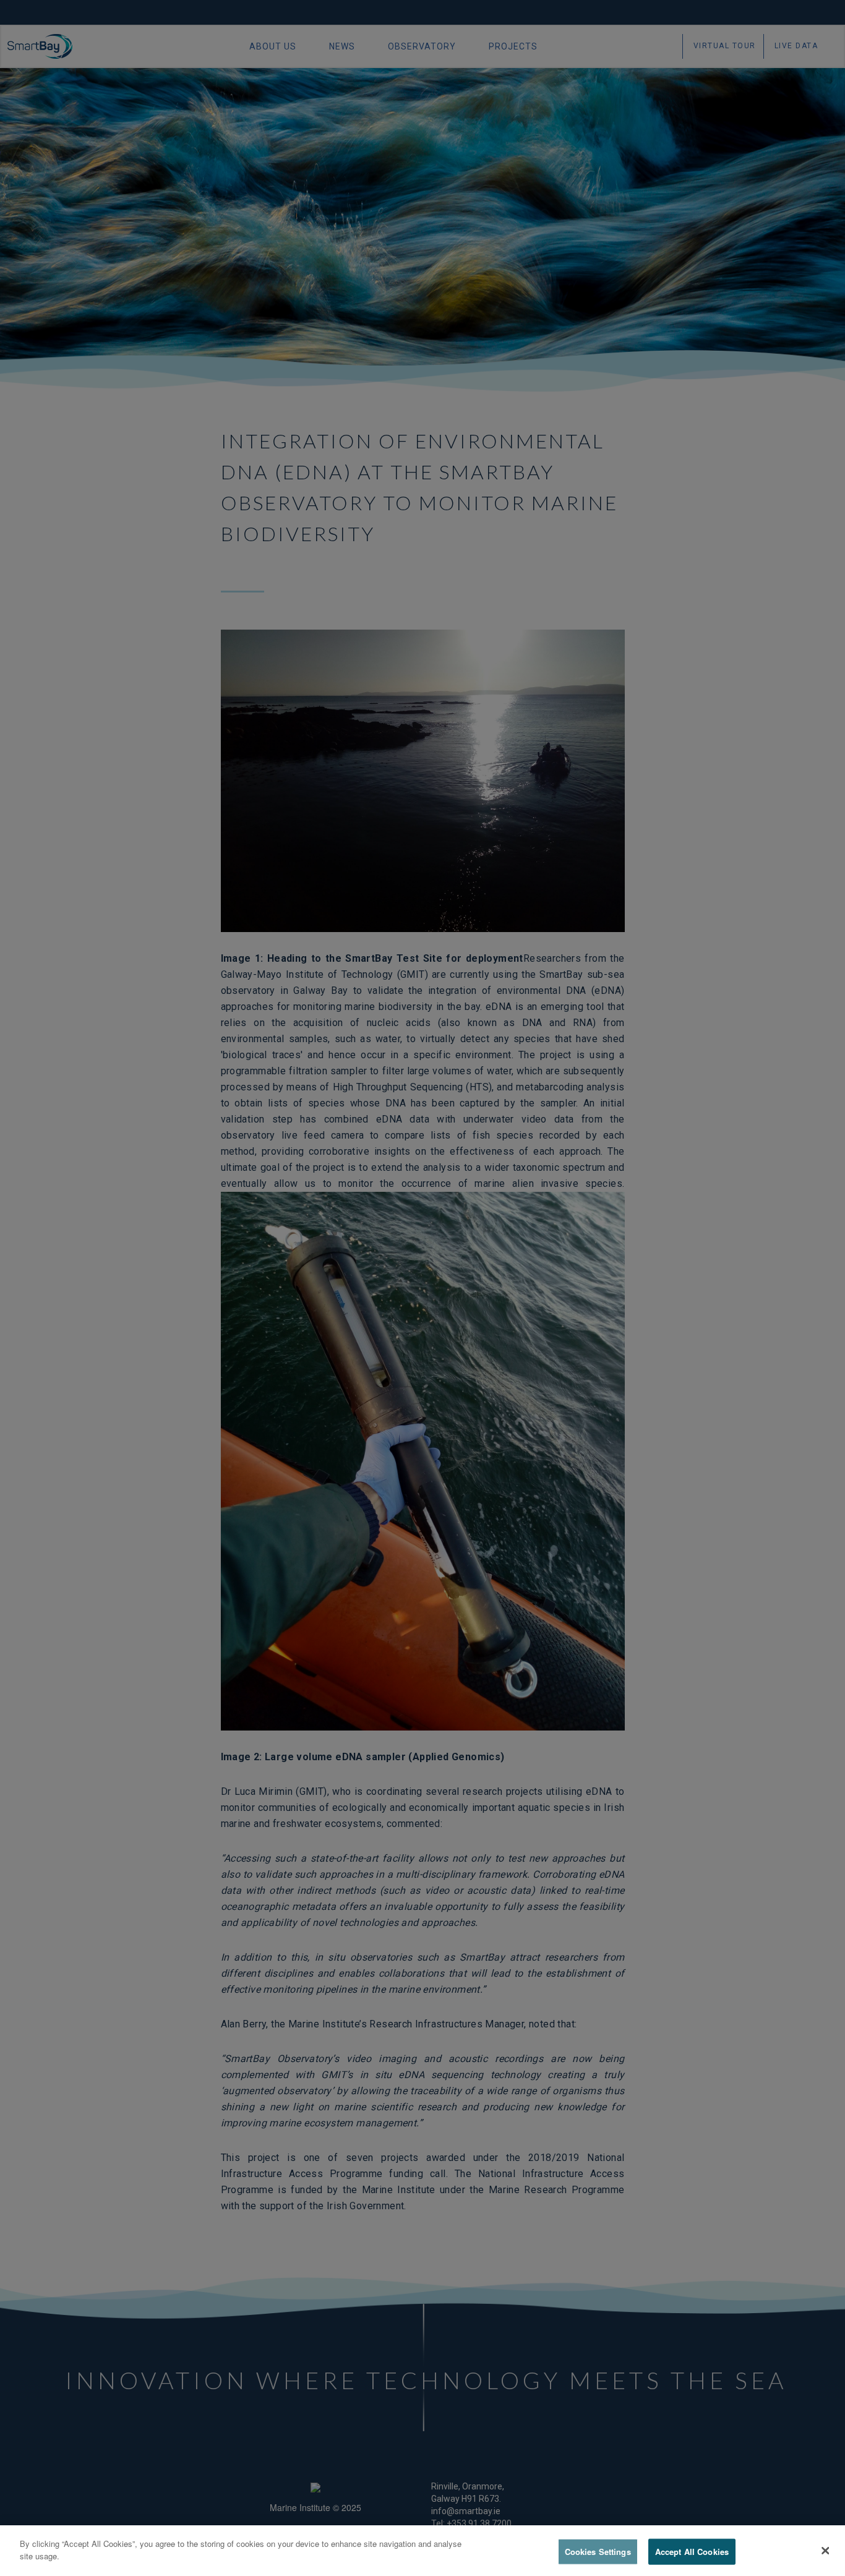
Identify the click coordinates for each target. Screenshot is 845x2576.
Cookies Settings (598, 2552)
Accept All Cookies (692, 2552)
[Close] (825, 2551)
